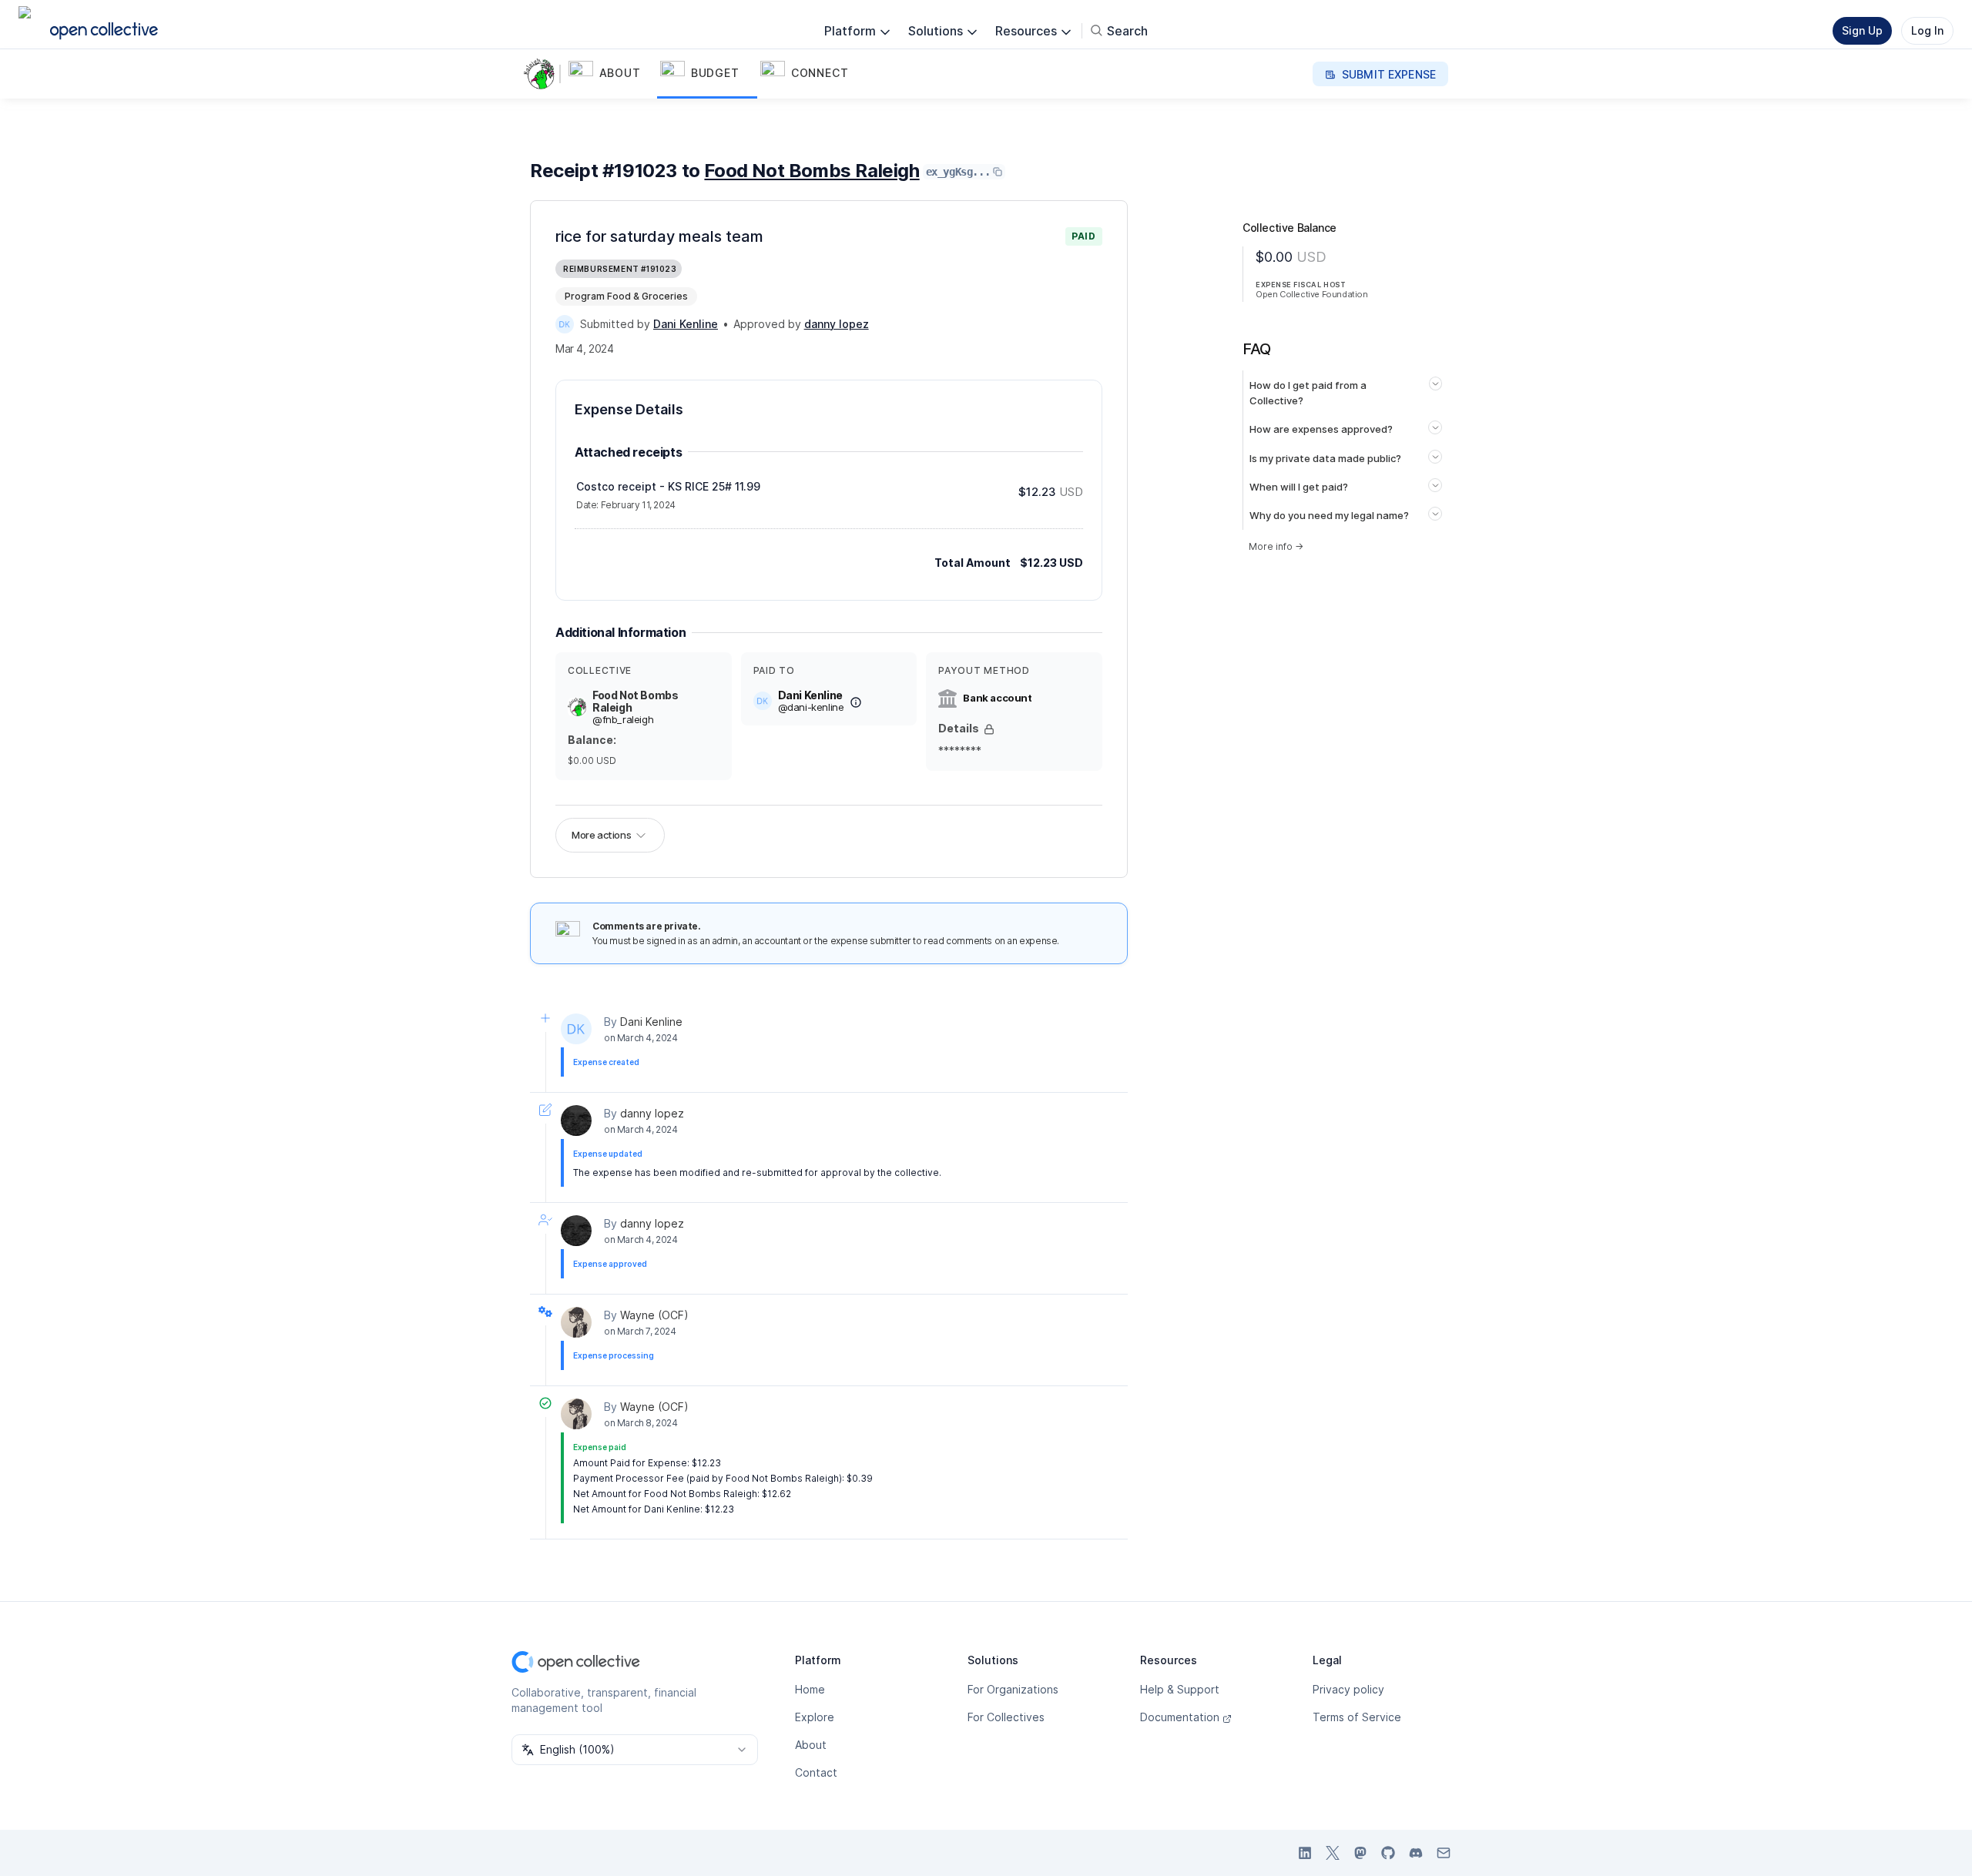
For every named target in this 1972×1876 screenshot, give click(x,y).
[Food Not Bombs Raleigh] (542, 74)
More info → (1276, 546)
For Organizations (1013, 1689)
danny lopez (652, 1113)
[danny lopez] (576, 1121)
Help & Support (1180, 1689)
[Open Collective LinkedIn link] (1305, 1853)
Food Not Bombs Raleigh (812, 171)
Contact (816, 1772)
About (811, 1745)
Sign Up (1862, 30)
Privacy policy (1348, 1689)
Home (810, 1689)
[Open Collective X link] (1333, 1853)
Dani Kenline (651, 1022)
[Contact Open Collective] (1444, 1853)
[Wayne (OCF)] (576, 1322)
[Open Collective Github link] (1388, 1853)
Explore (815, 1717)
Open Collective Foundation (1312, 294)
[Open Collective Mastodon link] (1360, 1853)
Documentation (1180, 1717)
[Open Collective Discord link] (1416, 1853)
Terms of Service (1357, 1717)
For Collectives (1006, 1717)
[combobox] (635, 1750)
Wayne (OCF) (654, 1315)
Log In (1927, 30)
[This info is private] (989, 729)
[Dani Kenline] (565, 324)
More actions (601, 835)
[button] (611, 74)
